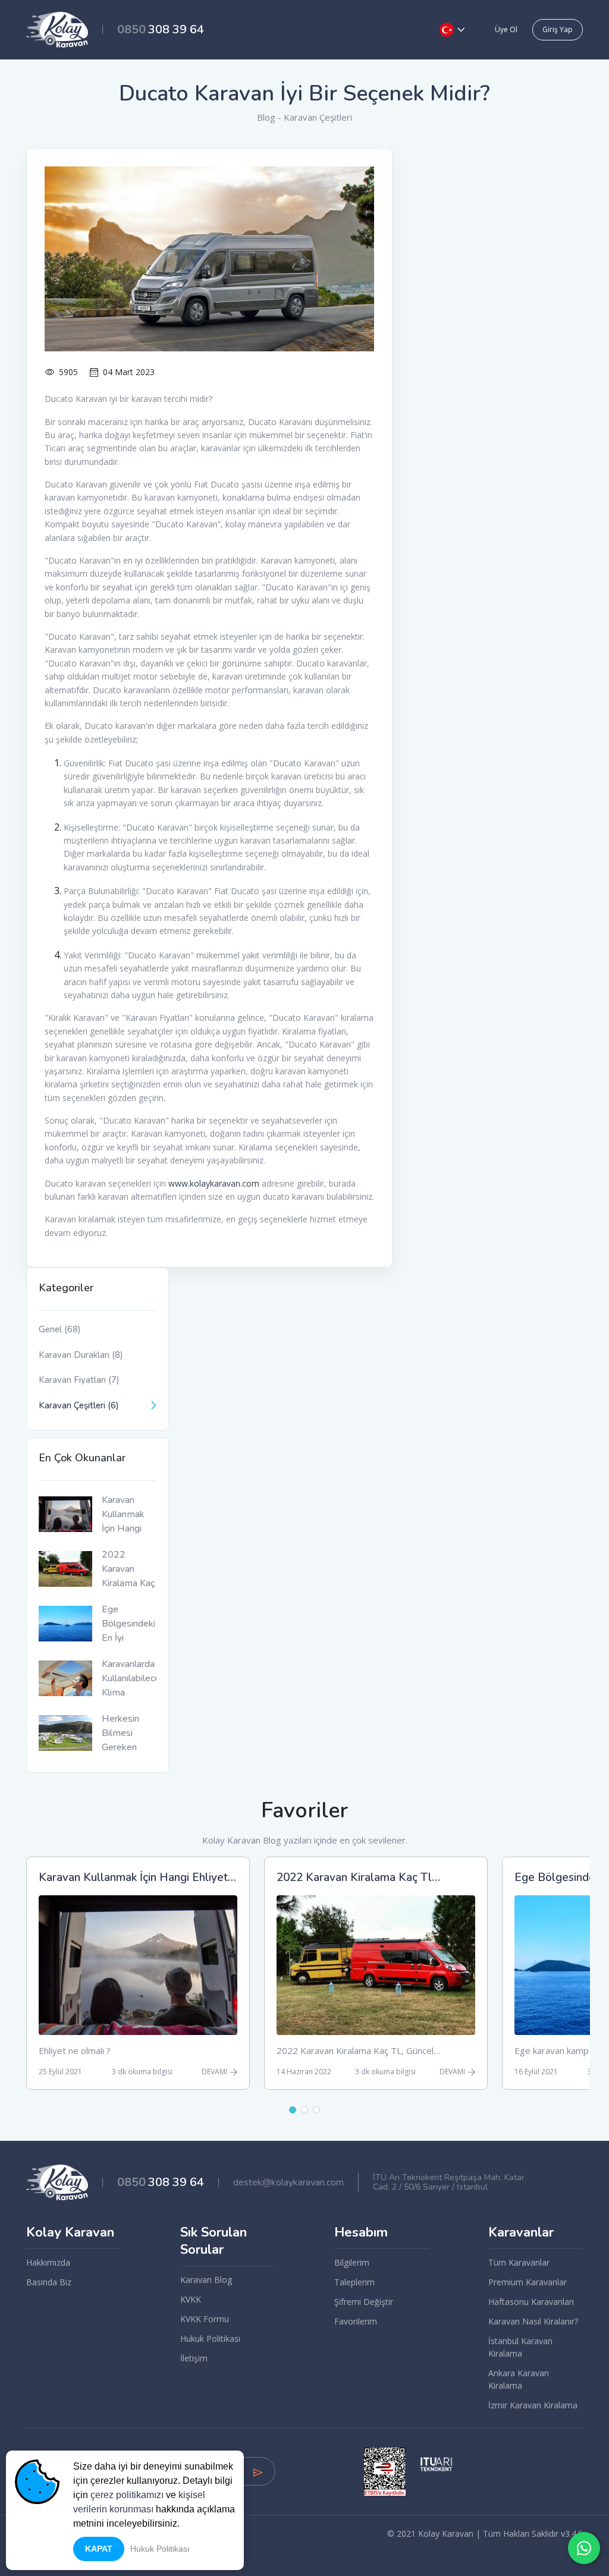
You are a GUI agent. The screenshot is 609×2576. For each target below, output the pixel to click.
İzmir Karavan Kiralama (533, 2405)
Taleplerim (354, 2282)
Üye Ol (506, 29)
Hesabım (361, 2233)
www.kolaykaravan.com (214, 1183)
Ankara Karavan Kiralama (519, 2379)
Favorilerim (356, 2321)
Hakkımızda (48, 2262)
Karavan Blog (206, 2280)
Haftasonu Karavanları (531, 2302)
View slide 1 (293, 2110)
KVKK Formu (205, 2319)
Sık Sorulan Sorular (214, 2241)
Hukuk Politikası (210, 2338)
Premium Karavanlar (528, 2282)
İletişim (194, 2358)
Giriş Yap (558, 29)
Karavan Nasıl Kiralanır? (533, 2321)
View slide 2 (304, 2110)
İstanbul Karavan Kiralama (520, 2347)
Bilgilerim (352, 2262)
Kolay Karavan (70, 2233)
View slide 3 (316, 2110)
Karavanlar (521, 2233)
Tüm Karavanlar (519, 2262)
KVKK (191, 2299)
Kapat (99, 2549)
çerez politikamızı (127, 2495)
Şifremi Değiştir (364, 2302)
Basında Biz (49, 2282)
